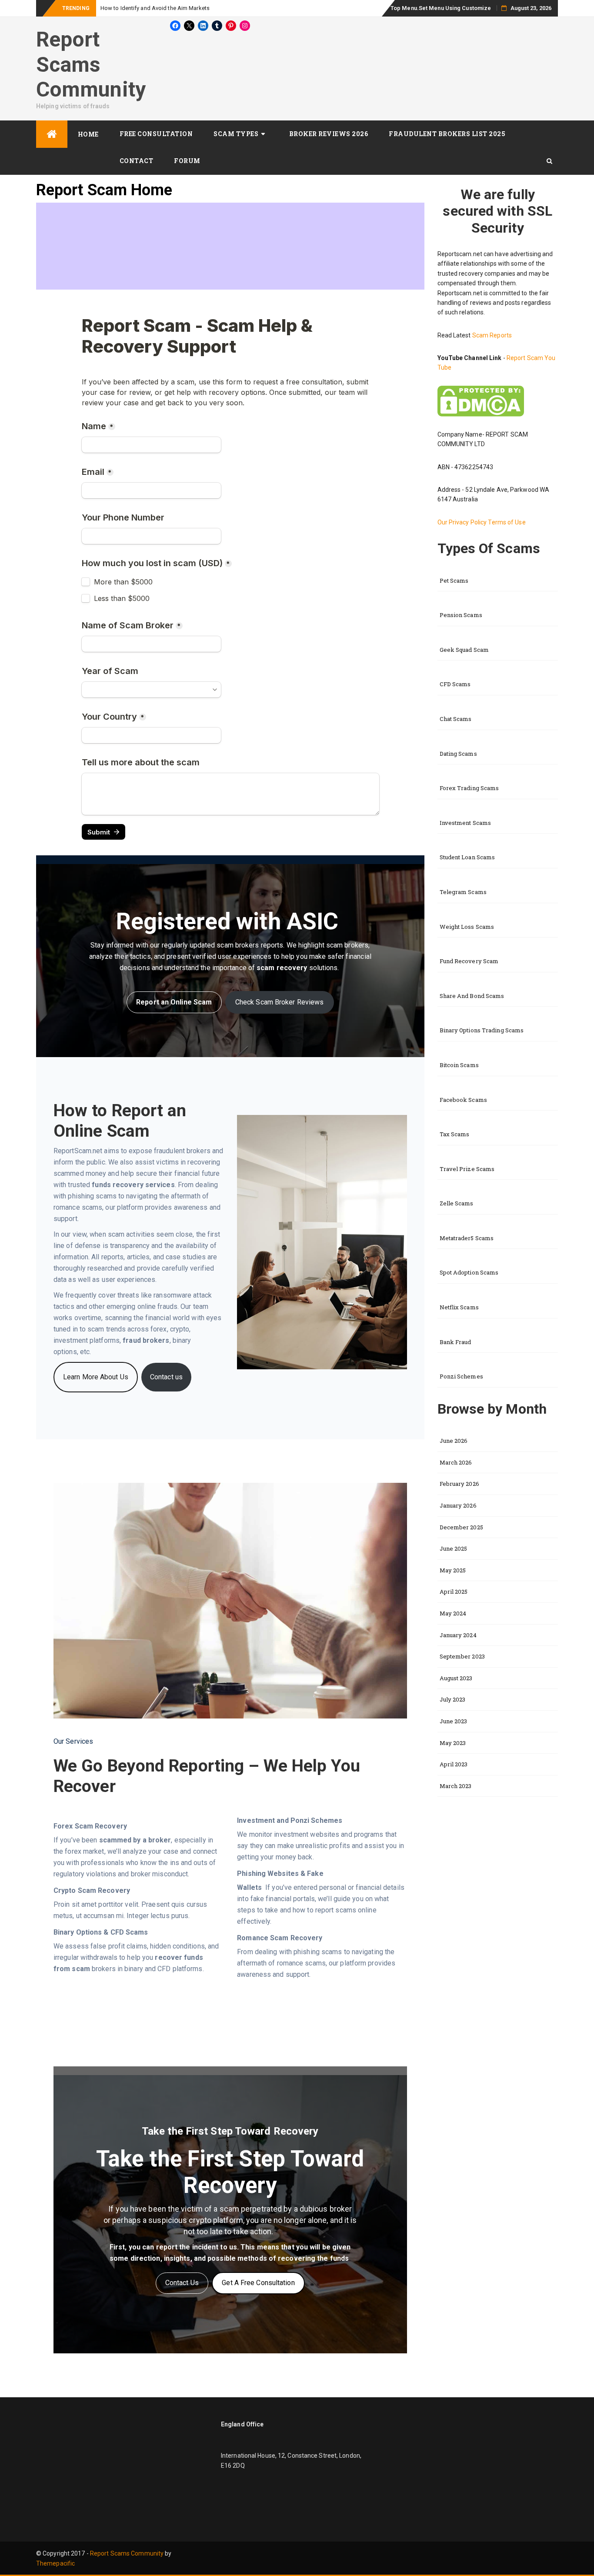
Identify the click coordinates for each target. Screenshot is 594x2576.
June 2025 (454, 1548)
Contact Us (182, 2283)
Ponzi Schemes (461, 1376)
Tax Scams (455, 1134)
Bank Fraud (456, 1342)
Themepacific (55, 2563)
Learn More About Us (96, 1377)
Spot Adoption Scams (469, 1272)
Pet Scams (454, 581)
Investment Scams (466, 823)
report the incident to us (197, 2247)
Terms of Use (507, 522)
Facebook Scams (463, 1100)
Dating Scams (458, 754)
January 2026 (458, 1505)
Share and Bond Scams (472, 996)
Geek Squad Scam (464, 650)
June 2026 (454, 1441)
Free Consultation (156, 134)
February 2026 (459, 1484)
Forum (187, 161)
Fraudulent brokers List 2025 (447, 134)
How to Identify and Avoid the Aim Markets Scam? (165, 8)
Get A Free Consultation (258, 2283)
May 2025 (453, 1570)
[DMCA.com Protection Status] (481, 400)
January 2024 (458, 1635)
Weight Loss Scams (467, 927)
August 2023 (456, 1678)
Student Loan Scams (467, 857)
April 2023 (454, 1764)
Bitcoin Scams (459, 1065)
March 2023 (456, 1786)
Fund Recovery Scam (469, 961)
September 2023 (462, 1656)
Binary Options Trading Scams (482, 1030)
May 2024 (453, 1613)
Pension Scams (461, 615)
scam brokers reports (250, 945)
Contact (137, 161)
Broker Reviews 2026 (329, 134)
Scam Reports (492, 335)
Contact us (166, 1377)
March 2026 (456, 1462)
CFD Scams (455, 684)
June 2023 (454, 1721)
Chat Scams (456, 719)
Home (88, 134)
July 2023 (453, 1699)
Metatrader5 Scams (467, 1238)
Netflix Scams (459, 1307)
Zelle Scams (457, 1203)
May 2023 (453, 1743)
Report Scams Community (91, 64)
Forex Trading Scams (469, 788)
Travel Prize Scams (467, 1169)
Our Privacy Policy (463, 522)
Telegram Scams (463, 892)
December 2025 (461, 1527)
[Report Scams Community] (52, 134)
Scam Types (236, 134)
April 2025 (454, 1592)
